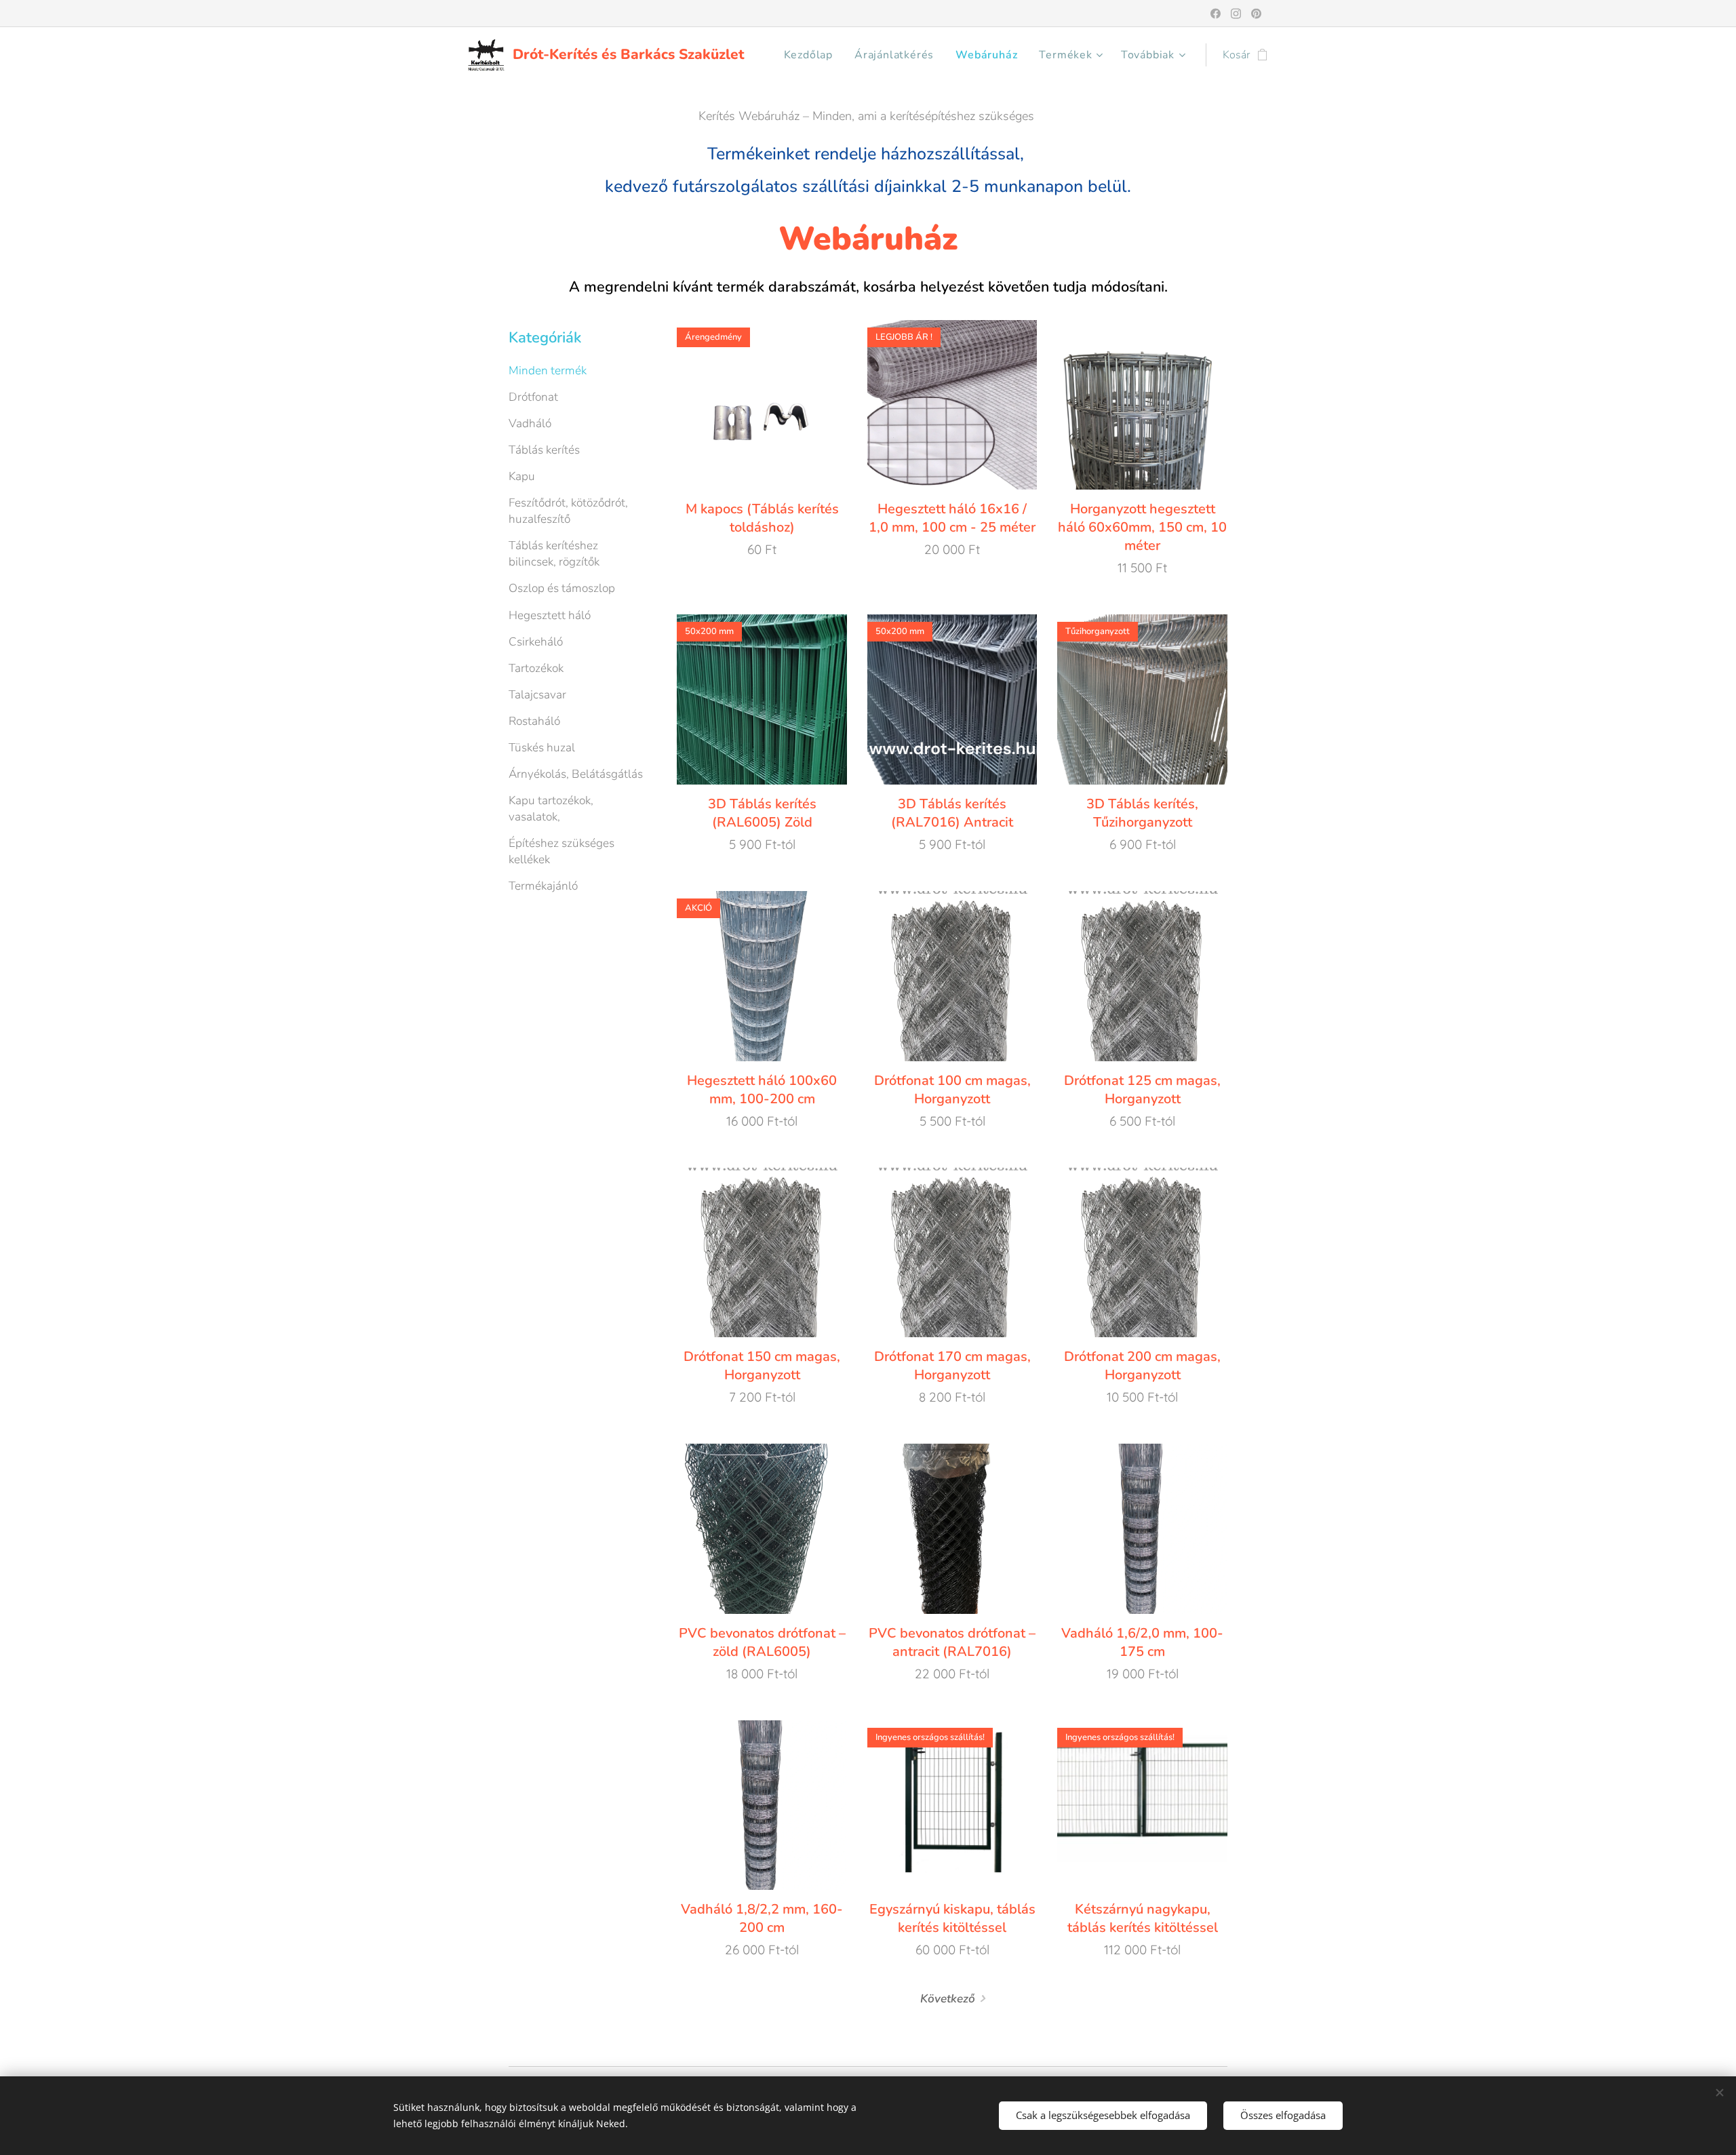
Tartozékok (536, 668)
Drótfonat (533, 397)
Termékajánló (543, 886)
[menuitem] (812, 55)
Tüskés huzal (542, 748)
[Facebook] (1216, 14)
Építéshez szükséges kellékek (561, 851)
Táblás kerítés (544, 450)
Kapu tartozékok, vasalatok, (551, 809)
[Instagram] (1236, 14)
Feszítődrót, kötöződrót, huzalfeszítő (568, 511)
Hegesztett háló (550, 615)
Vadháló (530, 423)
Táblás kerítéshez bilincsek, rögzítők (554, 554)
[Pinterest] (1256, 14)
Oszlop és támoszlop (562, 588)
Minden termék (548, 371)
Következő (948, 1999)
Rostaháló (534, 721)
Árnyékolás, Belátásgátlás (576, 774)
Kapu (522, 476)
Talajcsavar (537, 695)
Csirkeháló (536, 642)
